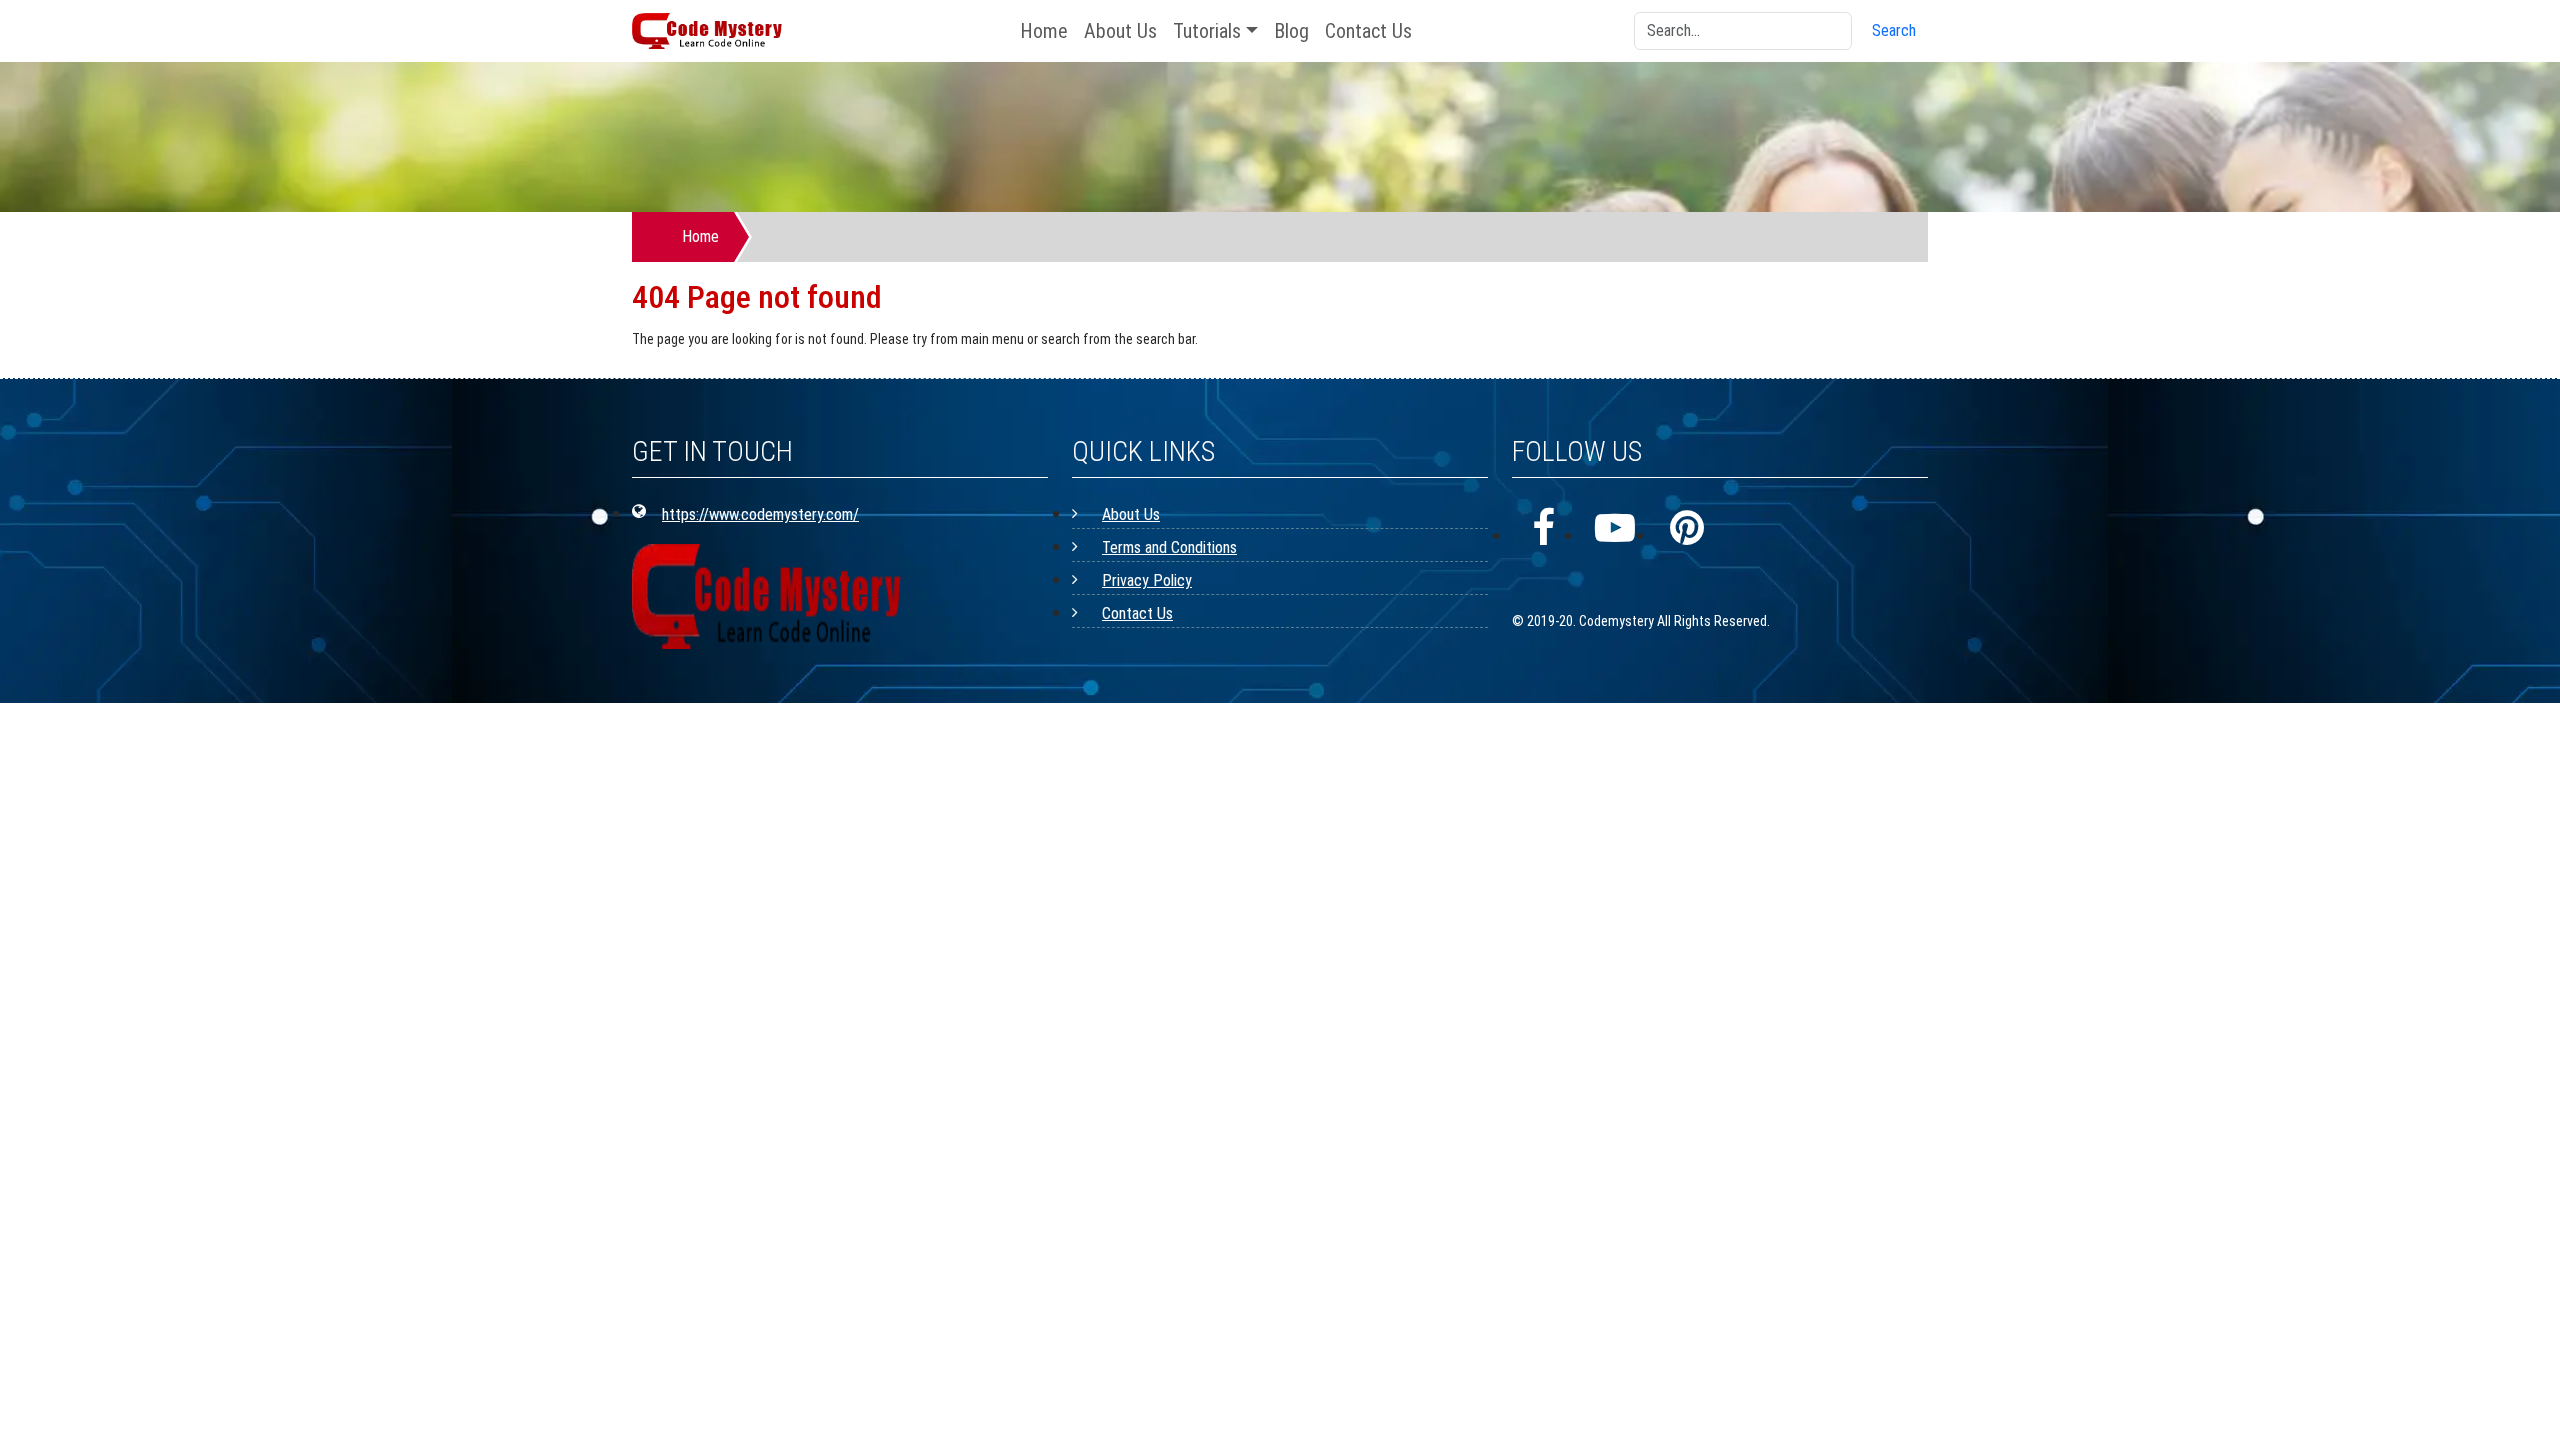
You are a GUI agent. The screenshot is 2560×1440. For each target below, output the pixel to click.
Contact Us (1368, 31)
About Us (1120, 31)
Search (1894, 30)
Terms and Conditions (1169, 547)
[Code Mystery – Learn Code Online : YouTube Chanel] (1615, 529)
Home (1044, 31)
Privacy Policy (1147, 580)
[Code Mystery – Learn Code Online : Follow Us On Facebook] (1543, 529)
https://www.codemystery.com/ (760, 514)
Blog (1291, 31)
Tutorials (1207, 31)
